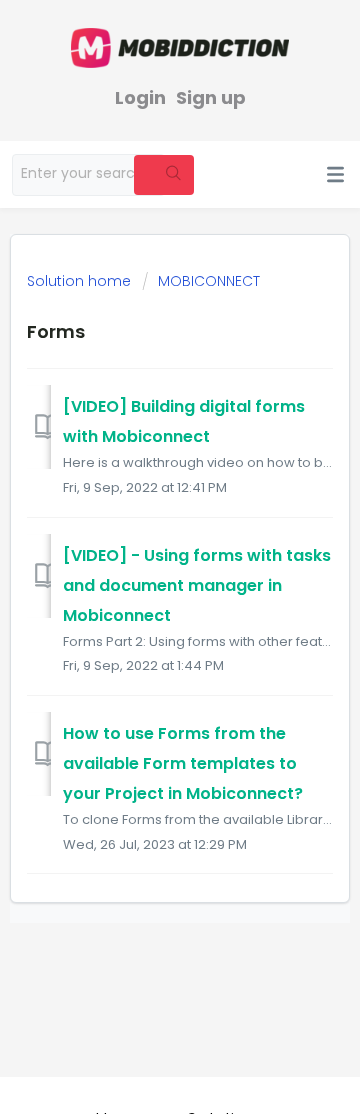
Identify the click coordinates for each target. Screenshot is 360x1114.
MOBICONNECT (209, 281)
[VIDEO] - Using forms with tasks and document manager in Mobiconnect (197, 585)
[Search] (164, 175)
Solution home (81, 281)
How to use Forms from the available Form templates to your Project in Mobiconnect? (183, 763)
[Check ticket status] (231, 177)
